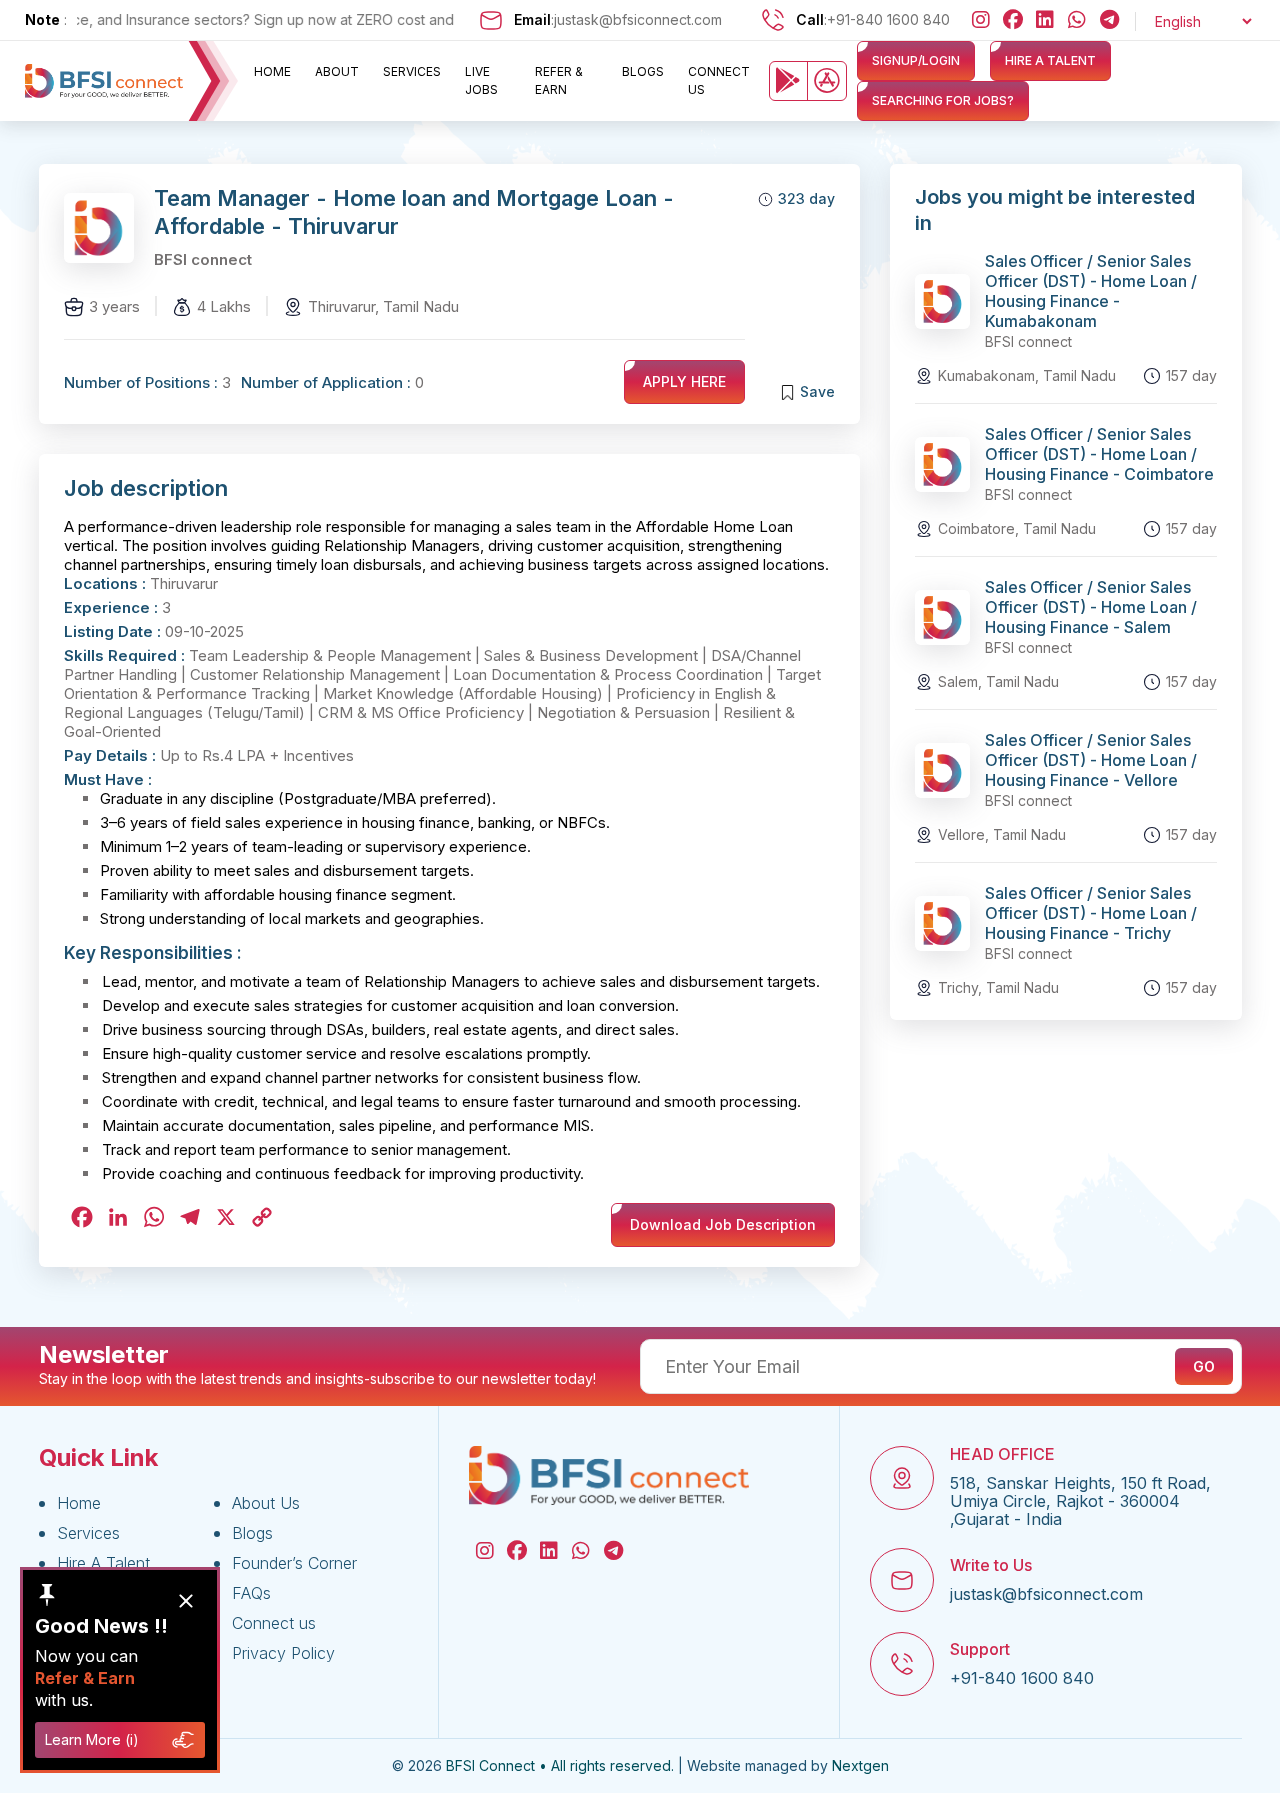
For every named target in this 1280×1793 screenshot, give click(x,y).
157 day (1191, 375)
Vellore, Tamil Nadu (1002, 834)
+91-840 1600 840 (888, 19)
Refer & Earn (559, 80)
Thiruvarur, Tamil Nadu (383, 306)
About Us (266, 1503)
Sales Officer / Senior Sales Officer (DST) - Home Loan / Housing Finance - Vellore (1091, 760)
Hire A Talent (103, 1563)
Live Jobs (481, 80)
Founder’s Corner (294, 1563)
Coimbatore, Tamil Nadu (1017, 528)
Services (412, 71)
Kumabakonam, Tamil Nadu (1027, 375)
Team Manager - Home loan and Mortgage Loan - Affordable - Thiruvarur (414, 212)
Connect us (719, 80)
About (337, 71)
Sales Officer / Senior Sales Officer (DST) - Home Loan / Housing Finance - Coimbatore (1099, 454)
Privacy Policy (283, 1653)
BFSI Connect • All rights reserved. (560, 1766)
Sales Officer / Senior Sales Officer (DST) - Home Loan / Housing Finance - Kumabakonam (1091, 291)
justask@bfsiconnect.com (638, 19)
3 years (114, 306)
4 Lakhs (224, 306)
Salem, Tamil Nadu (998, 681)
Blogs (643, 71)
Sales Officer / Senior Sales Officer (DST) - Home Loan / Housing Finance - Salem (1091, 607)
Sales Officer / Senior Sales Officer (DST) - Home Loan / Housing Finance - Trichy (1091, 913)
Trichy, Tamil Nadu (998, 987)
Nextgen (860, 1766)
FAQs (251, 1593)
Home (272, 71)
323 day (806, 198)
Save (817, 391)
